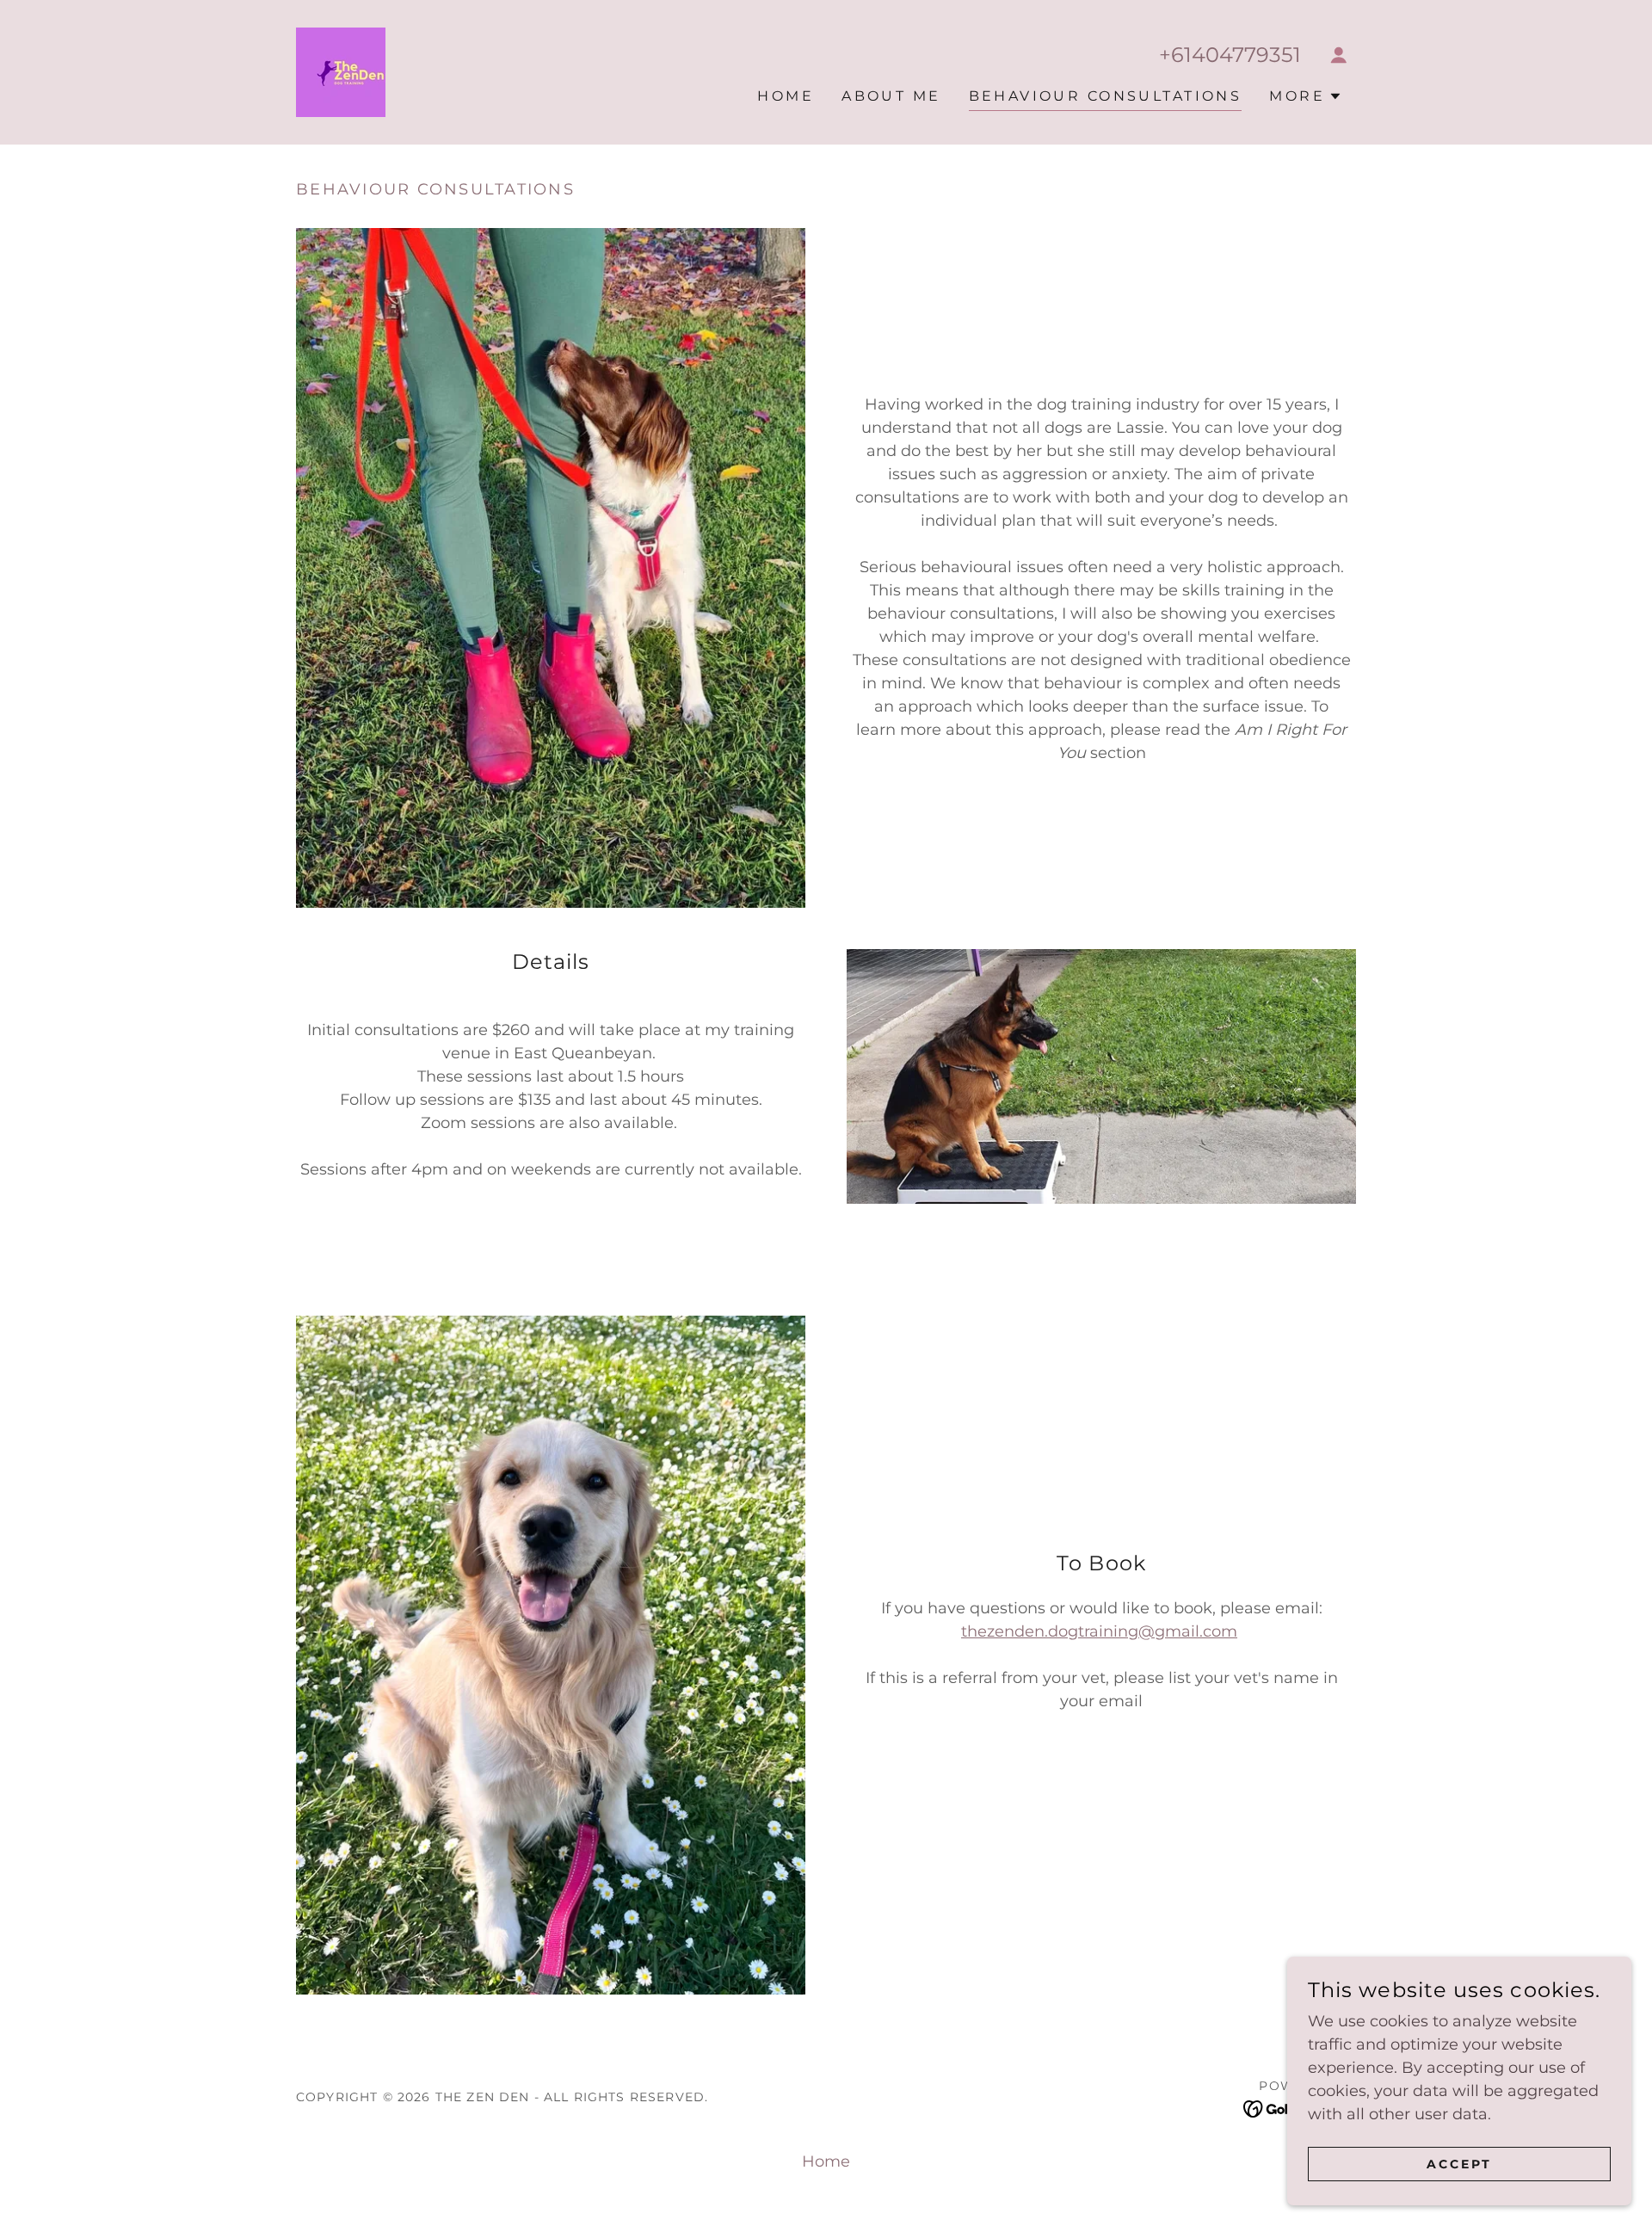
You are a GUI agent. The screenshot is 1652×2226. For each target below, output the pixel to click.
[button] (1339, 55)
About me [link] (891, 96)
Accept (1459, 2164)
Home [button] (826, 2161)
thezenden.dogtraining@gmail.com (1099, 1631)
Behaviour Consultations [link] (1106, 96)
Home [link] (786, 96)
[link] (341, 71)
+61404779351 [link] (1230, 55)
